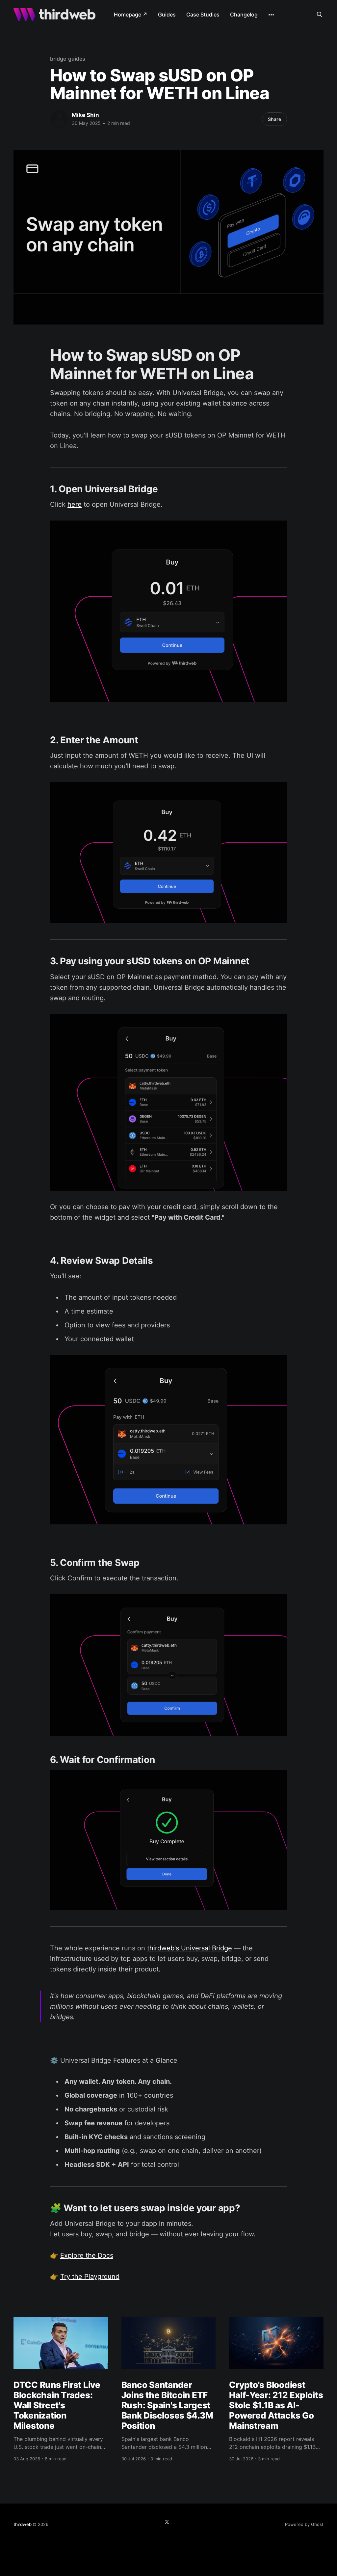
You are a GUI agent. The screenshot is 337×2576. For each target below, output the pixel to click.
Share (274, 119)
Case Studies (203, 14)
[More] (271, 15)
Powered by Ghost (304, 2524)
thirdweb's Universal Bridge (190, 1948)
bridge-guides (68, 59)
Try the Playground (90, 2277)
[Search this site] (320, 14)
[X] (167, 2522)
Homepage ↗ (131, 14)
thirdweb (22, 2524)
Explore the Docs (87, 2255)
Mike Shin (85, 115)
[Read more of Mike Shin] (59, 119)
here (75, 504)
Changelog (244, 14)
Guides (167, 14)
